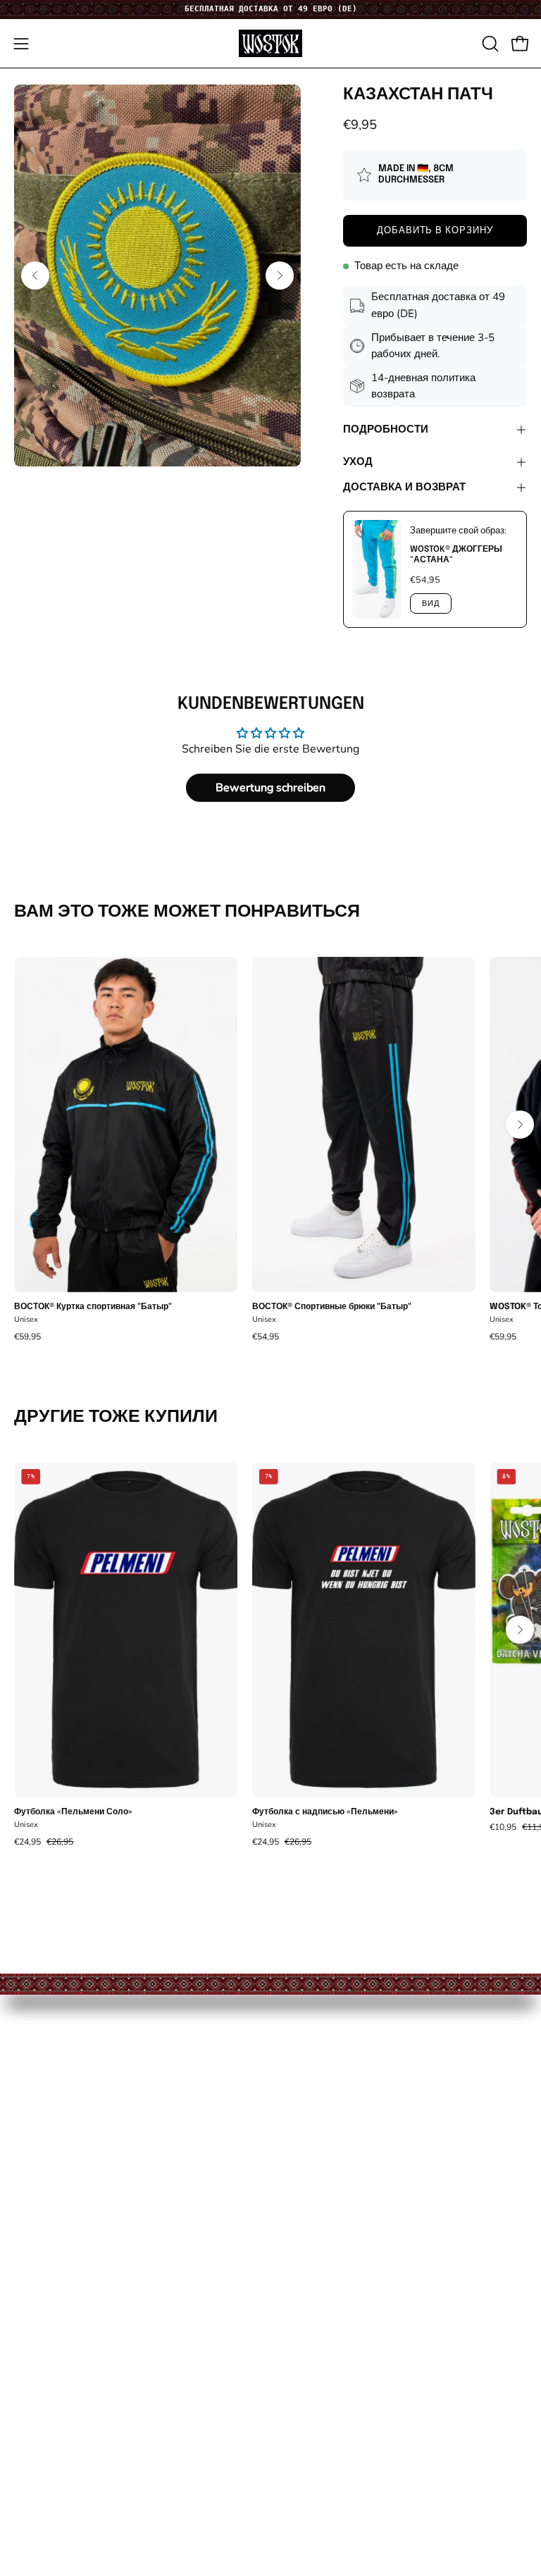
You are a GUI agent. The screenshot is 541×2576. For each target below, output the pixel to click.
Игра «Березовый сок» (74, 2299)
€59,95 (27, 1337)
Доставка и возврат (404, 488)
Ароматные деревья (69, 2226)
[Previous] (35, 275)
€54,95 (266, 1337)
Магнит (34, 2250)
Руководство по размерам (356, 2104)
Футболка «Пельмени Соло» (73, 1812)
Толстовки (42, 2177)
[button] (489, 44)
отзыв (30, 2469)
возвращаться (324, 2153)
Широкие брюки (57, 2128)
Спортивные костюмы (74, 2104)
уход (358, 462)
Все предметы (53, 2080)
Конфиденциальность (75, 2445)
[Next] (280, 275)
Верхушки (42, 2153)
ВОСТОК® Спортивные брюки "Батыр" (332, 1307)
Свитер (34, 2202)
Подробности (386, 430)
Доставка (310, 2128)
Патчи (31, 2275)
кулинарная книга (62, 2323)
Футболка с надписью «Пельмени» (325, 1812)
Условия (37, 2421)
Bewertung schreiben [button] (270, 788)
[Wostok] (270, 43)
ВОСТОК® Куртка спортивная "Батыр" (93, 1307)
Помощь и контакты (338, 2080)
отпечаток (41, 2396)
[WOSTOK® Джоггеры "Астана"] (377, 569)
